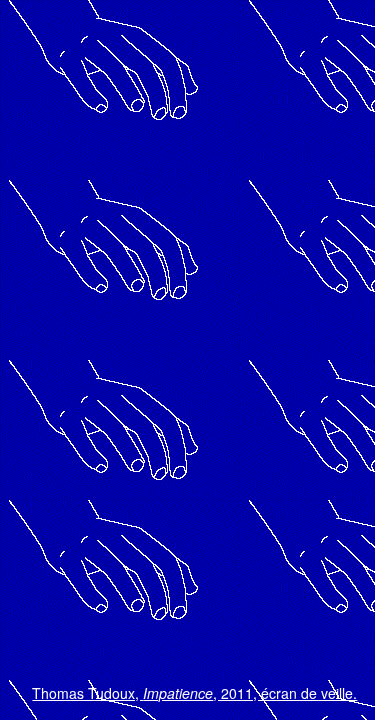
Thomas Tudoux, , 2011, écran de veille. (194, 694)
